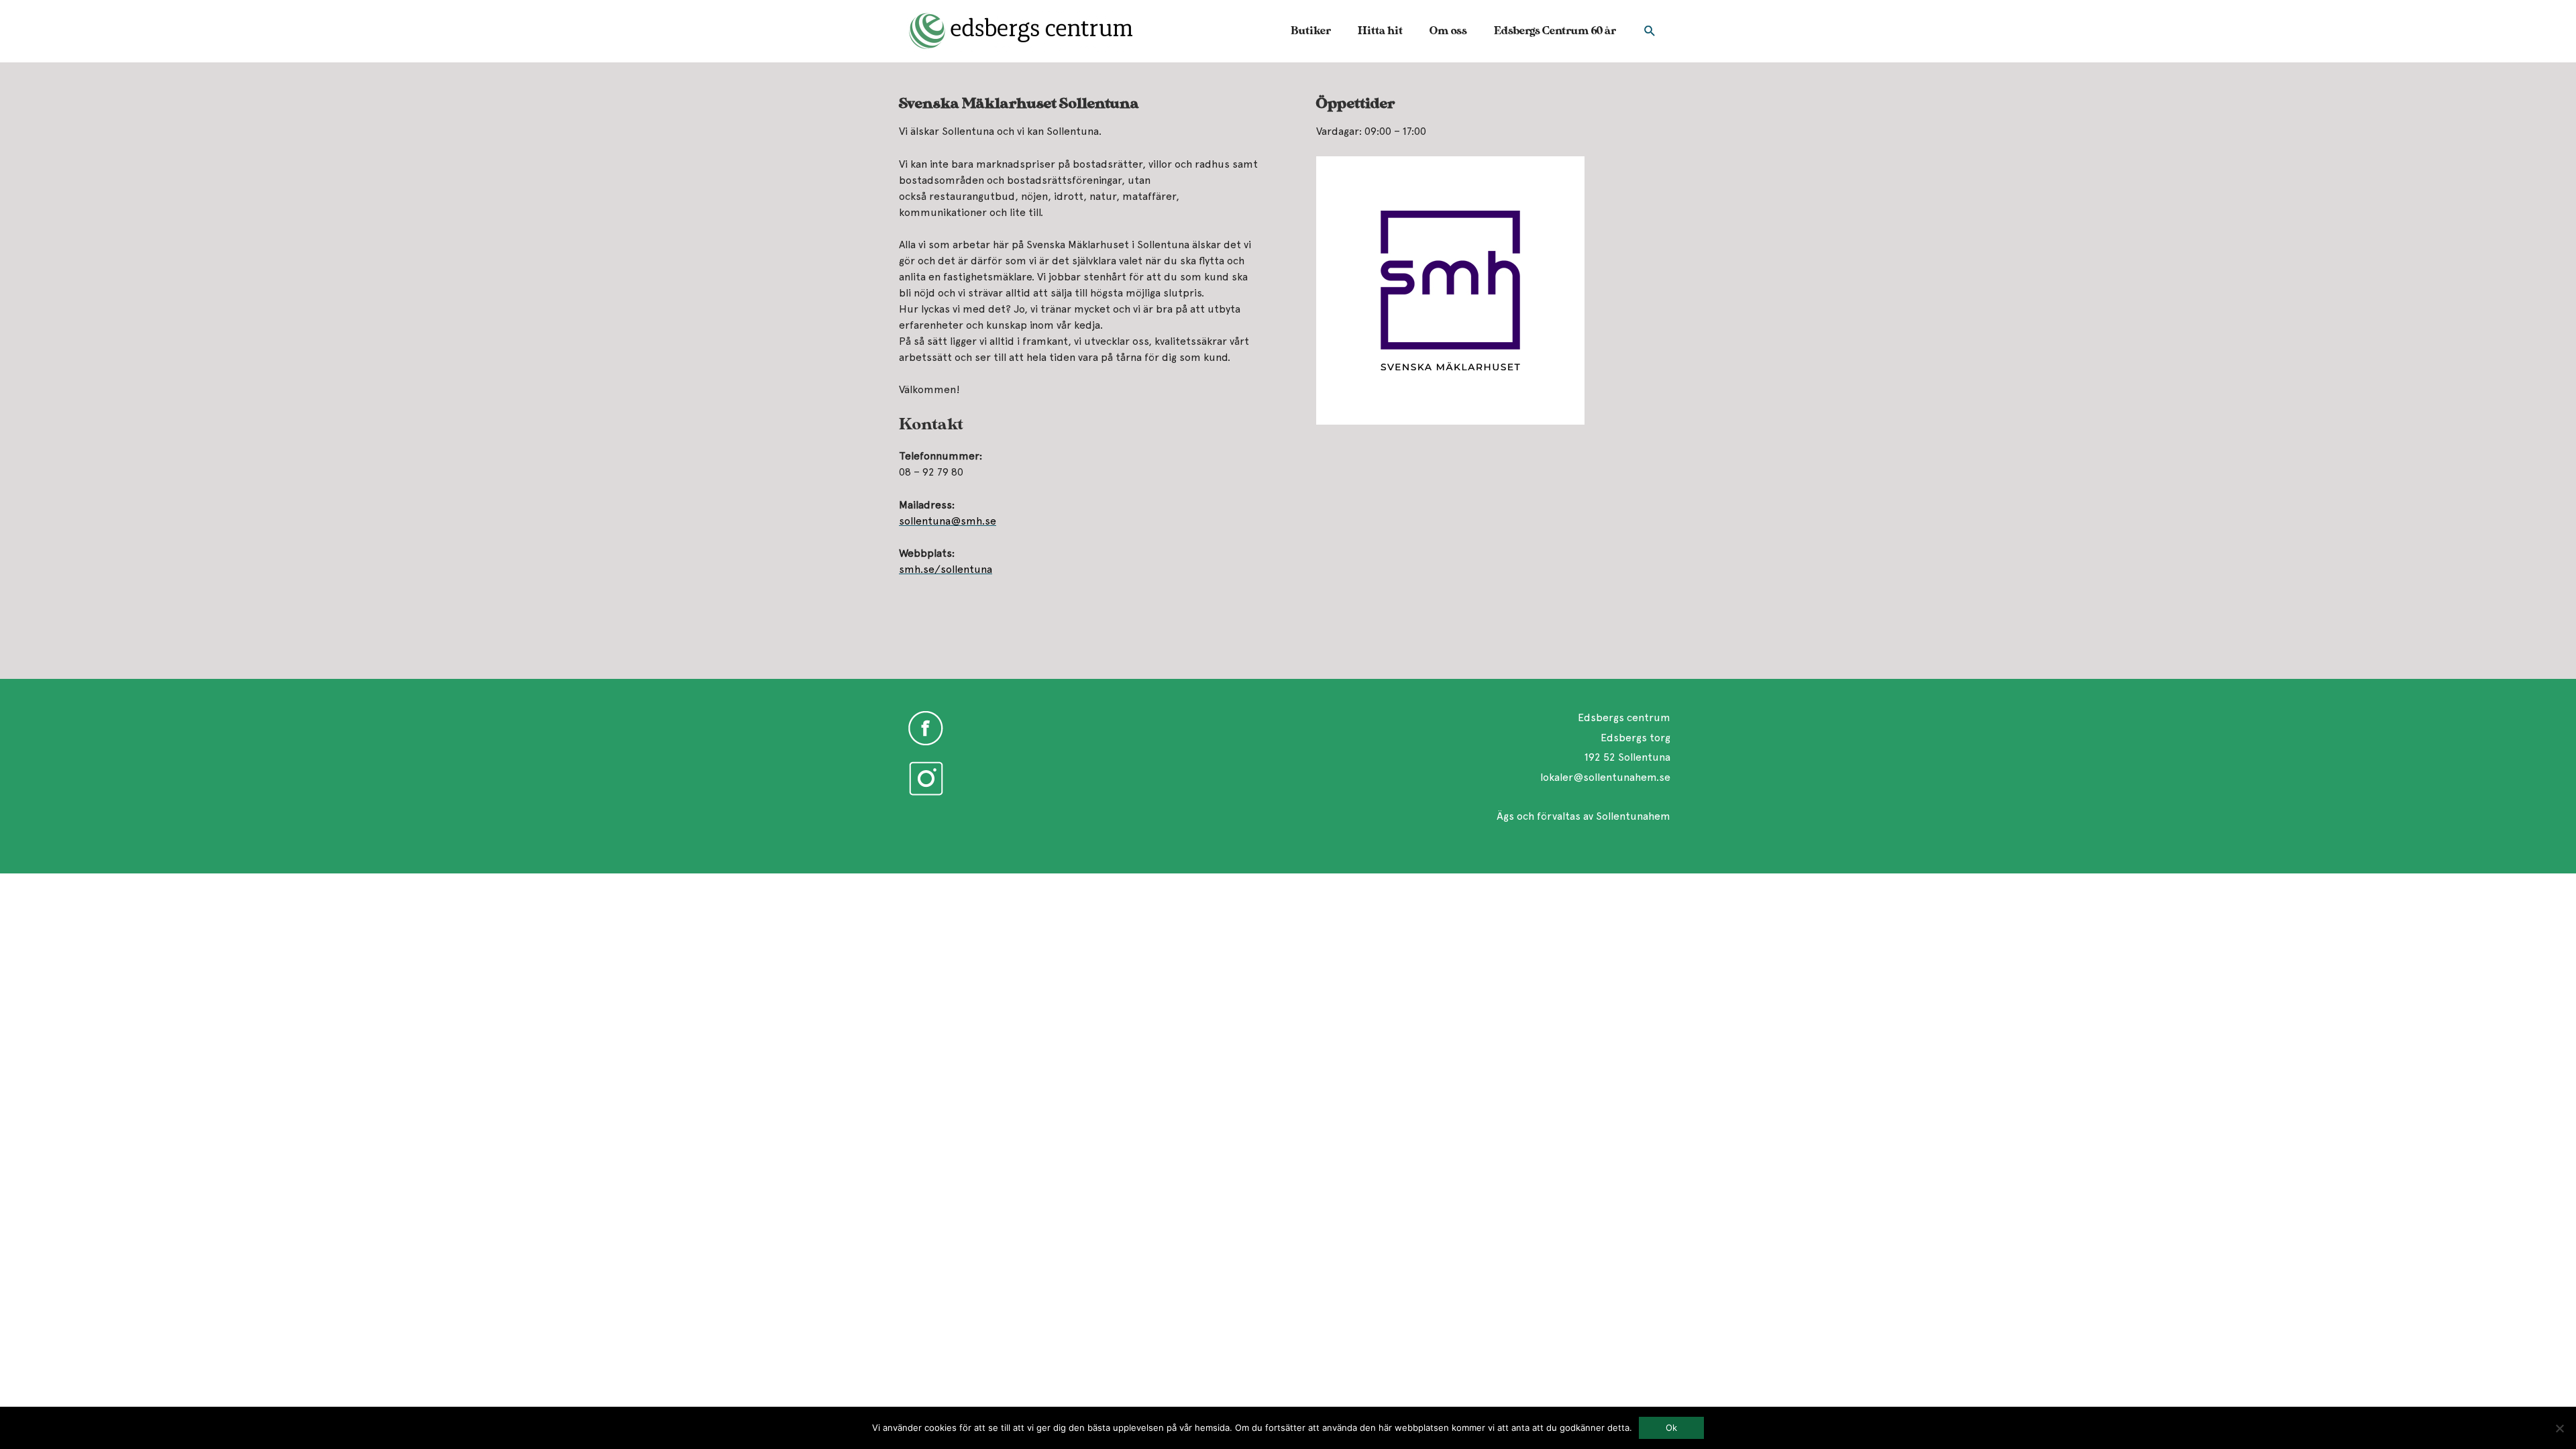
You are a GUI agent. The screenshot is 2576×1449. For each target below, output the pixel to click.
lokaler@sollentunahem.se (1605, 777)
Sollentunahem (1633, 816)
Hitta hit (1380, 31)
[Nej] (2559, 1428)
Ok (1671, 1428)
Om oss (1448, 31)
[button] (1650, 31)
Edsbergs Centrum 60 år (1555, 31)
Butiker (1311, 31)
